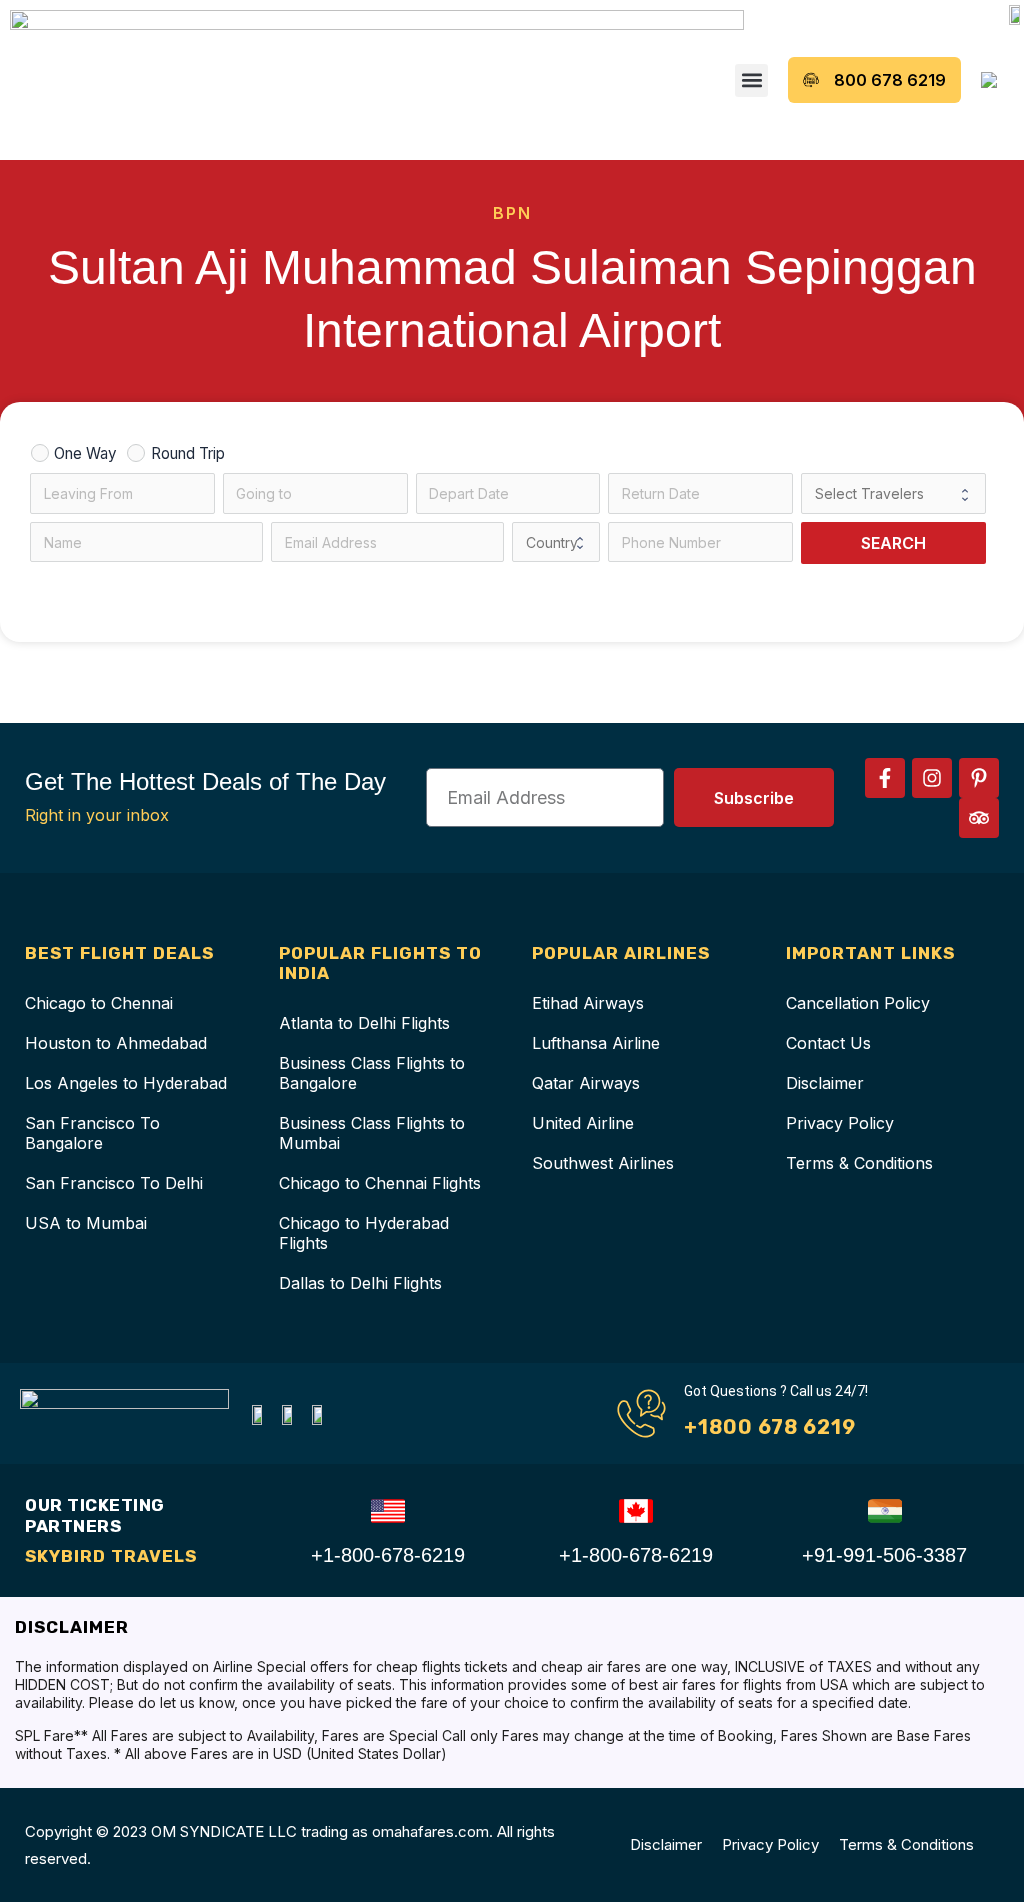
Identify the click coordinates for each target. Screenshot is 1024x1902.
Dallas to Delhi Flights (360, 1283)
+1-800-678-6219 (388, 1555)
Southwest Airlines (603, 1163)
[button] (751, 80)
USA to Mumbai (86, 1223)
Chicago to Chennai (99, 1003)
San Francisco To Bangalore (92, 1133)
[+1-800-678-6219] (388, 1511)
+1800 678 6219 (770, 1427)
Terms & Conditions (859, 1163)
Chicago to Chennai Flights (380, 1183)
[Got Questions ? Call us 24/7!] (641, 1413)
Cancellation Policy (858, 1003)
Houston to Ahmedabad (116, 1043)
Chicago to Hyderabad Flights (364, 1233)
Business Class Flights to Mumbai (372, 1133)
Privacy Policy (840, 1123)
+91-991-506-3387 (884, 1555)
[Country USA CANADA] (556, 542)
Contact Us (828, 1043)
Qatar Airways (586, 1083)
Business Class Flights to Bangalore (372, 1073)
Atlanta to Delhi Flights (364, 1023)
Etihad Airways (588, 1003)
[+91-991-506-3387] (885, 1511)
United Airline (583, 1123)
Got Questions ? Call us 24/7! (776, 1391)
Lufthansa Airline (596, 1043)
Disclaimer (825, 1083)
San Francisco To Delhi (114, 1183)
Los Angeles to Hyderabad (126, 1083)
